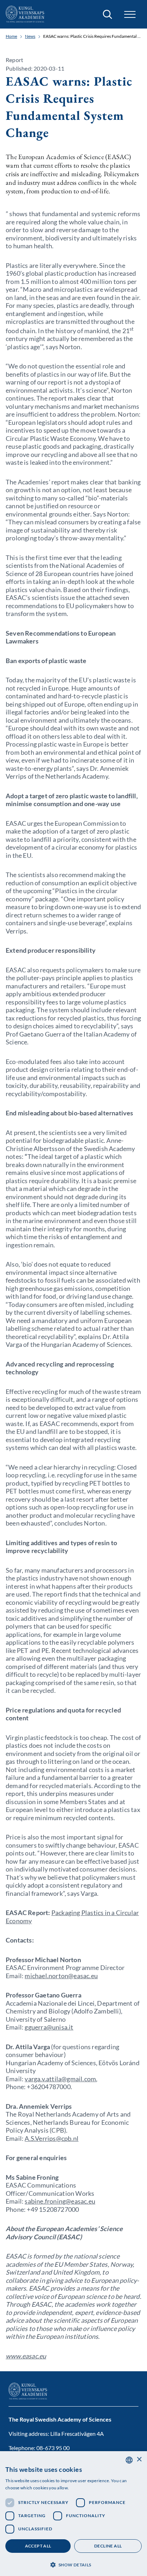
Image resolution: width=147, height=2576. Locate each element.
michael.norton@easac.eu (61, 1976)
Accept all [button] (38, 2546)
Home (11, 36)
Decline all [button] (108, 2546)
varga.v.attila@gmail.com (60, 2079)
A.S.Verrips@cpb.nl (52, 2138)
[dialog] (73, 2514)
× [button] (139, 2460)
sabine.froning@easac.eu (60, 2201)
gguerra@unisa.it (49, 2027)
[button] (73, 2564)
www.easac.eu (26, 2356)
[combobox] (129, 2460)
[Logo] (25, 14)
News (30, 36)
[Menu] (130, 14)
